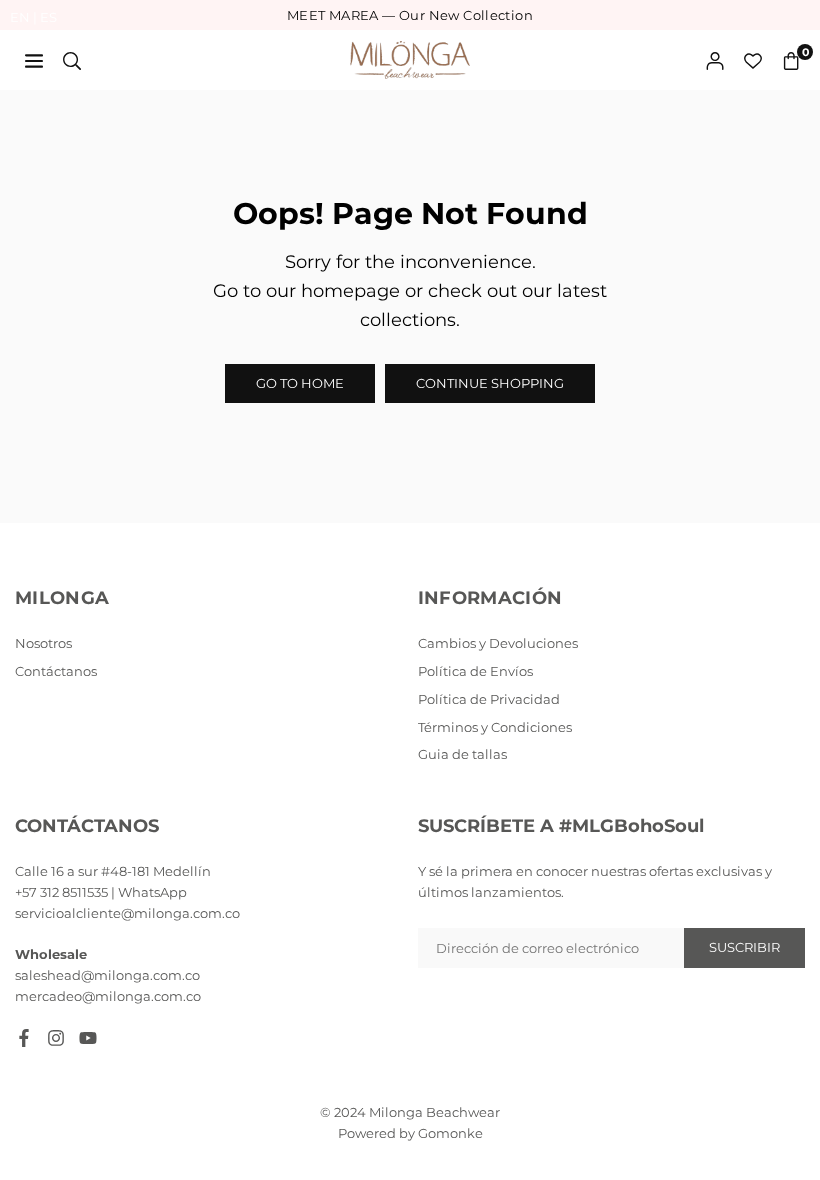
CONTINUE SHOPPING (490, 383)
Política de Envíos (475, 671)
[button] (791, 60)
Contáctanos (56, 671)
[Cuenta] (715, 60)
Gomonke (450, 1133)
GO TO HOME (300, 383)
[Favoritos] (753, 60)
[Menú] (34, 60)
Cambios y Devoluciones (498, 643)
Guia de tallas (462, 754)
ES (48, 17)
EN (20, 17)
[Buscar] (72, 60)
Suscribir (744, 947)
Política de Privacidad (489, 699)
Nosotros (43, 643)
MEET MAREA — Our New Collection (410, 15)
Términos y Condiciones (495, 727)
